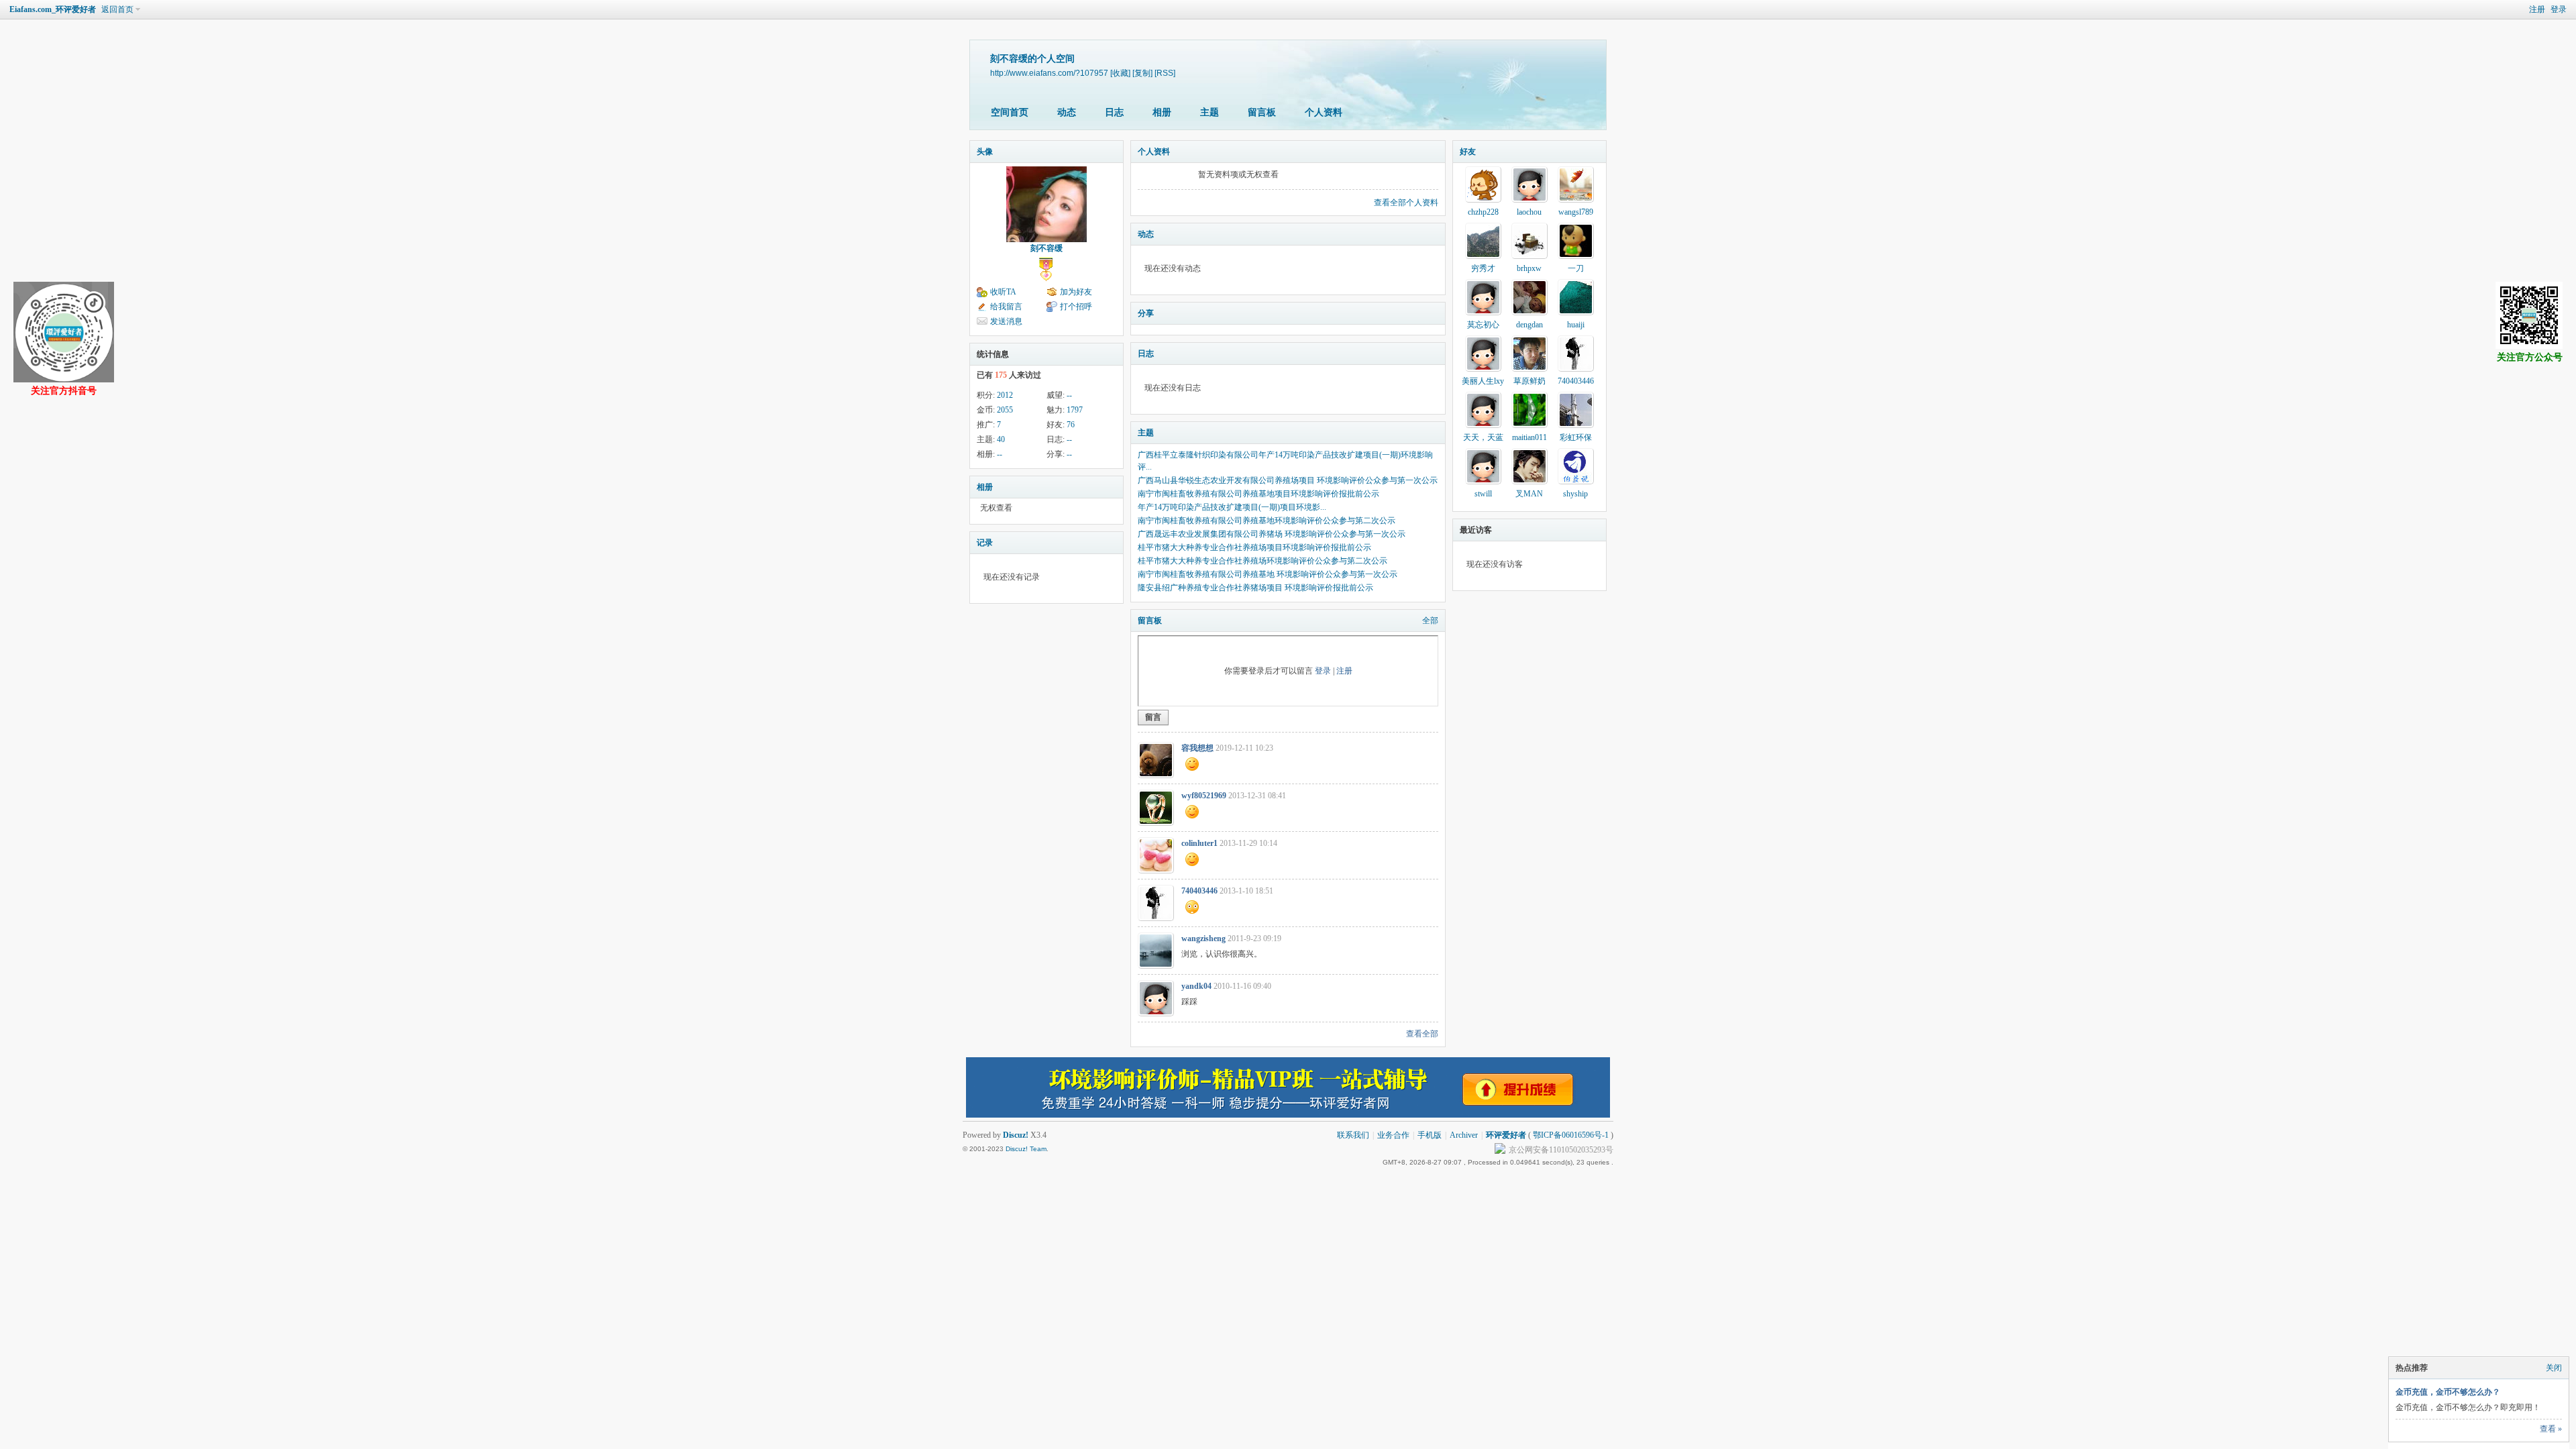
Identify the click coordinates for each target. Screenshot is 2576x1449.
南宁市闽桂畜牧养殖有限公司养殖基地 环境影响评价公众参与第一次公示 (1268, 574)
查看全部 (1422, 1034)
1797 (1075, 410)
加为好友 (1076, 292)
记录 (985, 543)
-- (1069, 395)
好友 (1468, 152)
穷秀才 (1483, 268)
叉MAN (1529, 494)
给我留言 (1006, 307)
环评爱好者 (1506, 1135)
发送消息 (1006, 321)
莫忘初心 (1483, 325)
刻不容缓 (1046, 248)
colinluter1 (1199, 843)
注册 (2537, 9)
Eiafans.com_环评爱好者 (53, 9)
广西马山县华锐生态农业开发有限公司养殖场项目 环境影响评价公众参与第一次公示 (1288, 480)
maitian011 (1529, 437)
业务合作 (1393, 1135)
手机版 (1430, 1135)
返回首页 (117, 9)
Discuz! (1016, 1135)
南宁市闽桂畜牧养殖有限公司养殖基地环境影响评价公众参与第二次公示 (1267, 521)
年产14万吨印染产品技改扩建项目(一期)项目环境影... (1232, 507)
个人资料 (1324, 112)
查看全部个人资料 (1406, 203)
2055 (1005, 410)
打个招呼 (1076, 307)
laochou (1529, 212)
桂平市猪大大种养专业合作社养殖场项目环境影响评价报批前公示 (1254, 547)
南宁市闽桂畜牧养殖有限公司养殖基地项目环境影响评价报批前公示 (1258, 494)
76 (1071, 425)
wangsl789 (1576, 212)
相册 (1162, 112)
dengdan (1529, 325)
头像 (985, 152)
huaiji (1576, 325)
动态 (1067, 112)
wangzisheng (1203, 938)
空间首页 (1010, 112)
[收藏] (1120, 73)
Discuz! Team (1026, 1149)
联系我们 (1353, 1135)
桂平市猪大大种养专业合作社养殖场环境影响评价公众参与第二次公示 (1263, 561)
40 (1001, 439)
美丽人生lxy (1483, 381)
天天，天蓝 (1483, 437)
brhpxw (1529, 268)
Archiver (1464, 1135)
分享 (1146, 313)
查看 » (2551, 1429)
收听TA (1003, 292)
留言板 (1262, 112)
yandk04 (1196, 986)
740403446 (1199, 891)
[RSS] (1165, 73)
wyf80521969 (1204, 796)
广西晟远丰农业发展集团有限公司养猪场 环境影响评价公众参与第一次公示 (1272, 534)
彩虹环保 (1576, 437)
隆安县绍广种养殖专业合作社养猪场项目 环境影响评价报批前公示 (1255, 588)
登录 (2559, 9)
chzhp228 (1483, 212)
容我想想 (1197, 748)
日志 (1114, 112)
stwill (1483, 494)
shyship (1575, 494)
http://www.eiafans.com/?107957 (1049, 73)
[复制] (1142, 73)
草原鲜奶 (1529, 381)
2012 (1005, 395)
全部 (1430, 621)
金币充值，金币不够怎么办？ (2448, 1392)
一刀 (1576, 268)
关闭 (2554, 1368)
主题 (1210, 112)
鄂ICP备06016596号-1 (1571, 1135)
